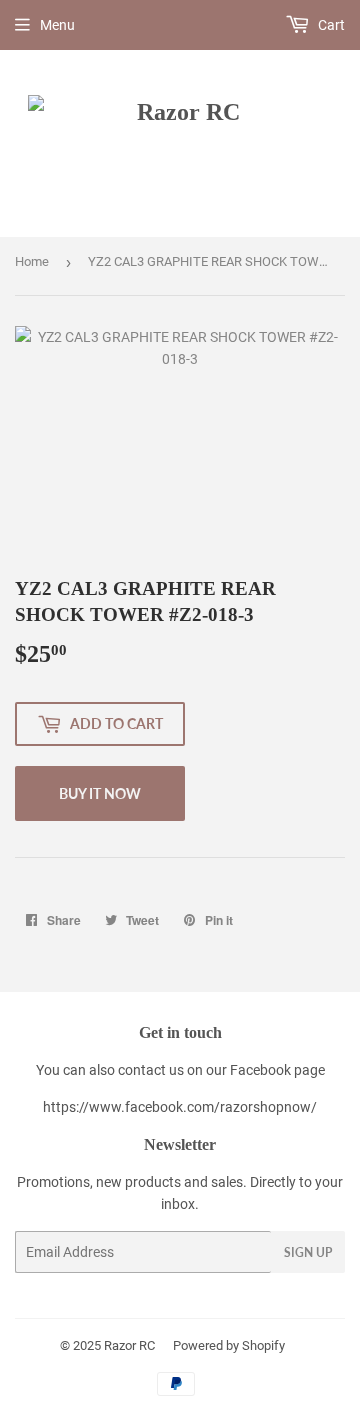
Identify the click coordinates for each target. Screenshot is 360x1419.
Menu (57, 25)
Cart (330, 25)
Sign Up (308, 1252)
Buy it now (100, 793)
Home (32, 261)
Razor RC (129, 1345)
